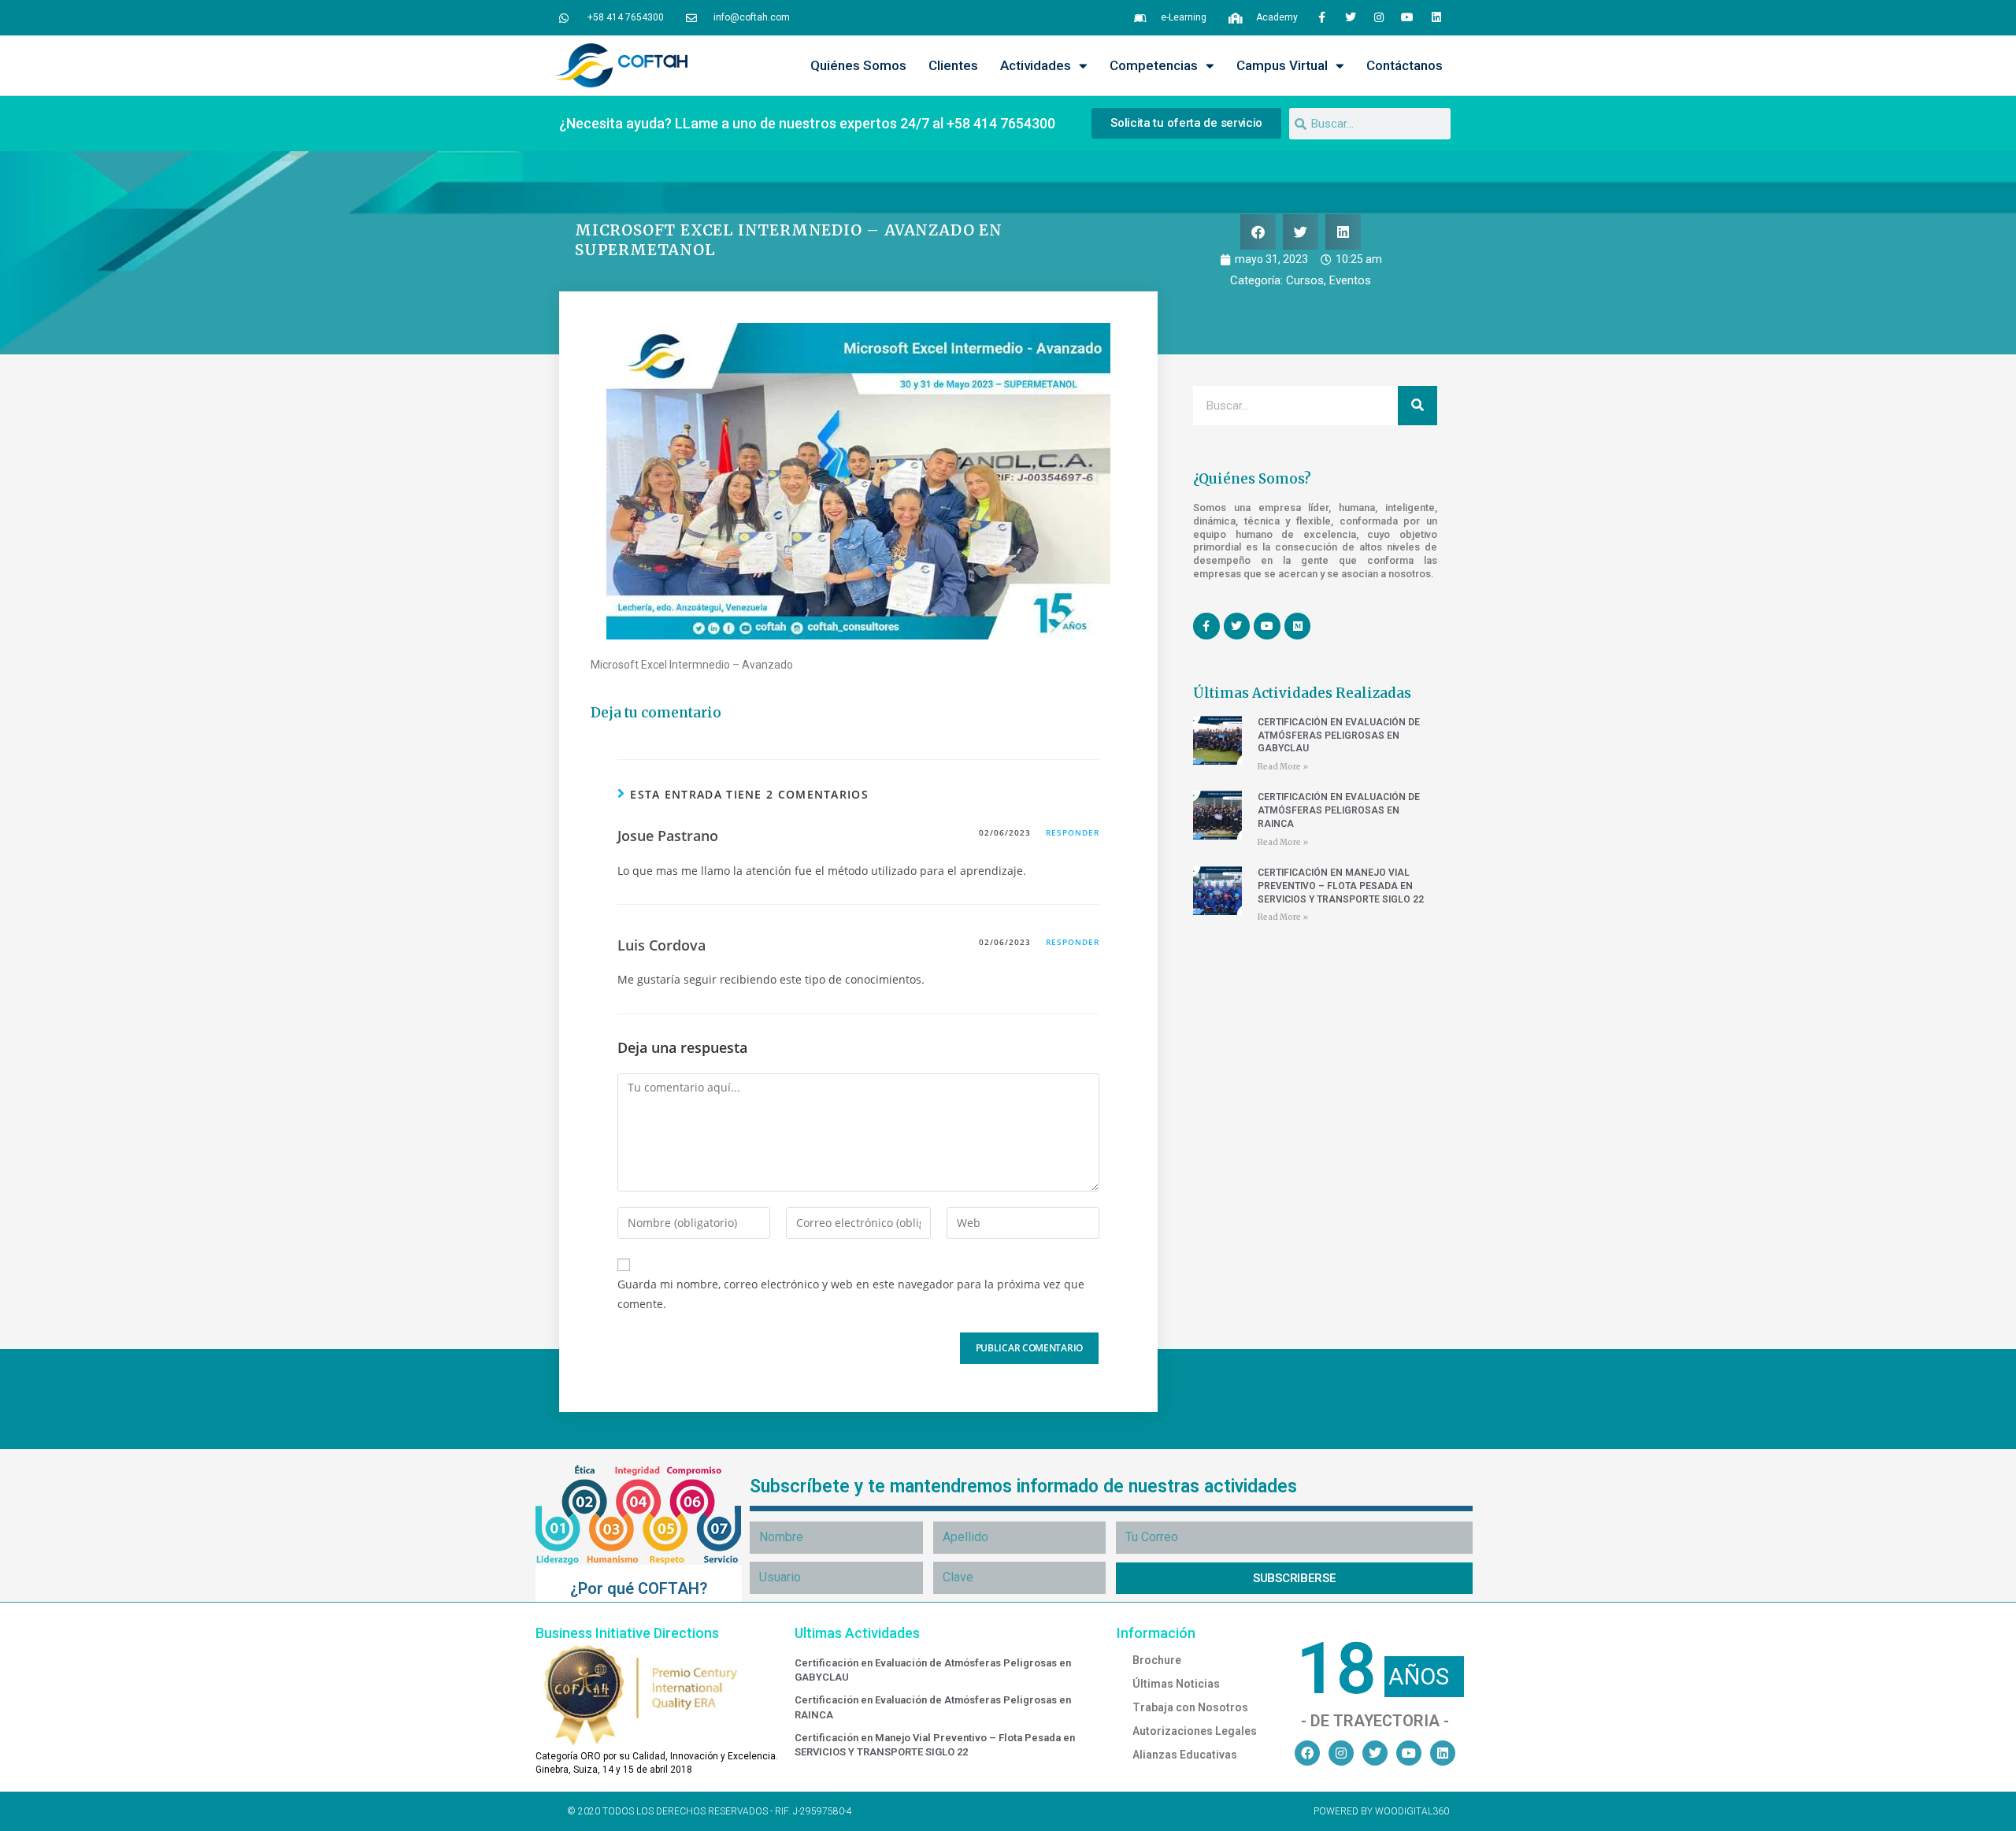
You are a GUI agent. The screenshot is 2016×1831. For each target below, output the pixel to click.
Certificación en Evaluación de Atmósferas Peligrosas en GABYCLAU (1339, 736)
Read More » (1283, 767)
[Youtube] (1407, 17)
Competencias (1154, 65)
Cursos (1305, 280)
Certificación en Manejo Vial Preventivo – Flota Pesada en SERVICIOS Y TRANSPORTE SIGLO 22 (1341, 886)
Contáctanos (1405, 65)
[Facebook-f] (1321, 17)
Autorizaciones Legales (1195, 1731)
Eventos (1350, 280)
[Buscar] (1417, 406)
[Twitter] (1350, 17)
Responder (1073, 832)
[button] (1258, 232)
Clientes (953, 65)
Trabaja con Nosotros (1190, 1707)
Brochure (1157, 1660)
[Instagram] (1379, 17)
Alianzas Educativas (1185, 1755)
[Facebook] (1307, 1753)
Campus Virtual (1282, 65)
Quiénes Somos (858, 65)
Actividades (1036, 65)
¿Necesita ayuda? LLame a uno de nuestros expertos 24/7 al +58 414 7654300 (807, 123)
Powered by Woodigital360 (1381, 1811)
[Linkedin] (1436, 17)
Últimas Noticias (1176, 1684)
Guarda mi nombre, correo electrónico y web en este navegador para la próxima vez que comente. (851, 1294)
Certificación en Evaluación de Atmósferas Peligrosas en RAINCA (1339, 810)
